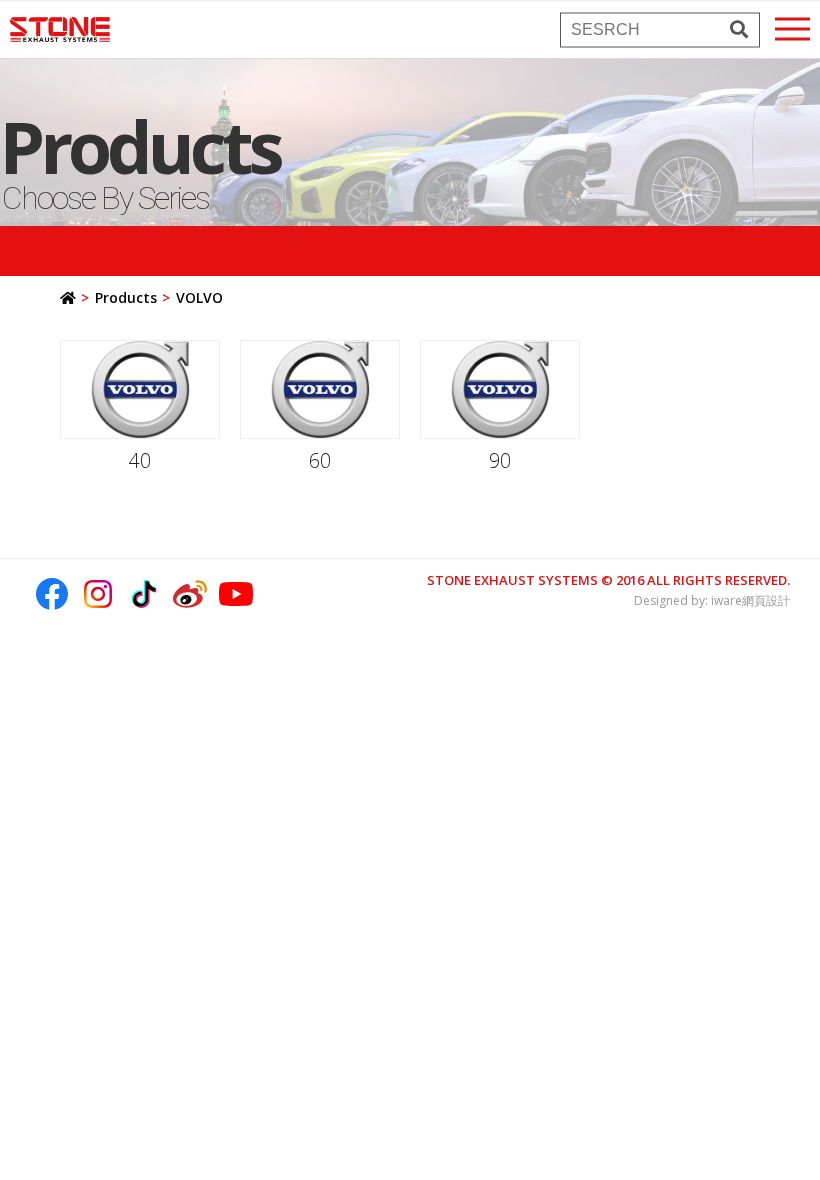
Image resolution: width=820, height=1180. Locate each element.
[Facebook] (52, 594)
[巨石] (60, 29)
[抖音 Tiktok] (144, 594)
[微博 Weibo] (190, 594)
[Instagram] (98, 594)
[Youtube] (236, 594)
